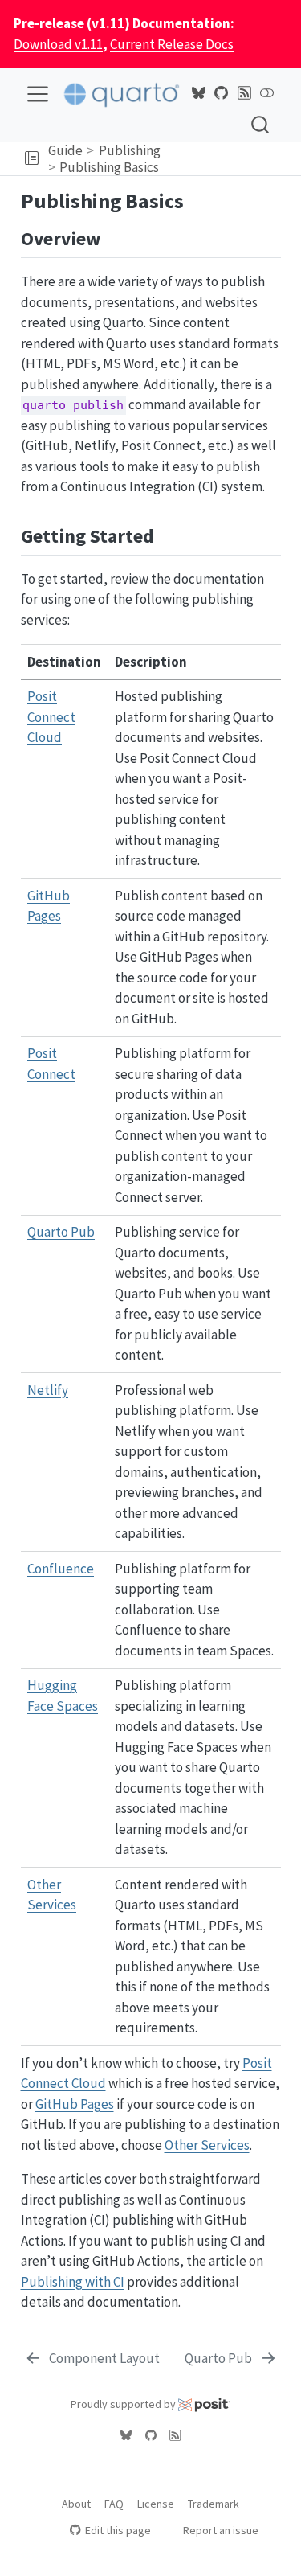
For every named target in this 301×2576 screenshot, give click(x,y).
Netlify (48, 1390)
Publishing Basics (109, 167)
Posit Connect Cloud (51, 717)
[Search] (260, 124)
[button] (32, 159)
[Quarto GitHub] (222, 93)
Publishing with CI (73, 2282)
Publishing (130, 150)
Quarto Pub (61, 1232)
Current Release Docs (172, 44)
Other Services (207, 2145)
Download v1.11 (58, 44)
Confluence (61, 1569)
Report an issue (221, 2530)
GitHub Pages (75, 2104)
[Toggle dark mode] (267, 93)
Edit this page (118, 2530)
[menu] (38, 94)
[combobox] (261, 124)
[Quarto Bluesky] (198, 93)
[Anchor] (113, 237)
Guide (65, 150)
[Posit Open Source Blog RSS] (244, 93)
